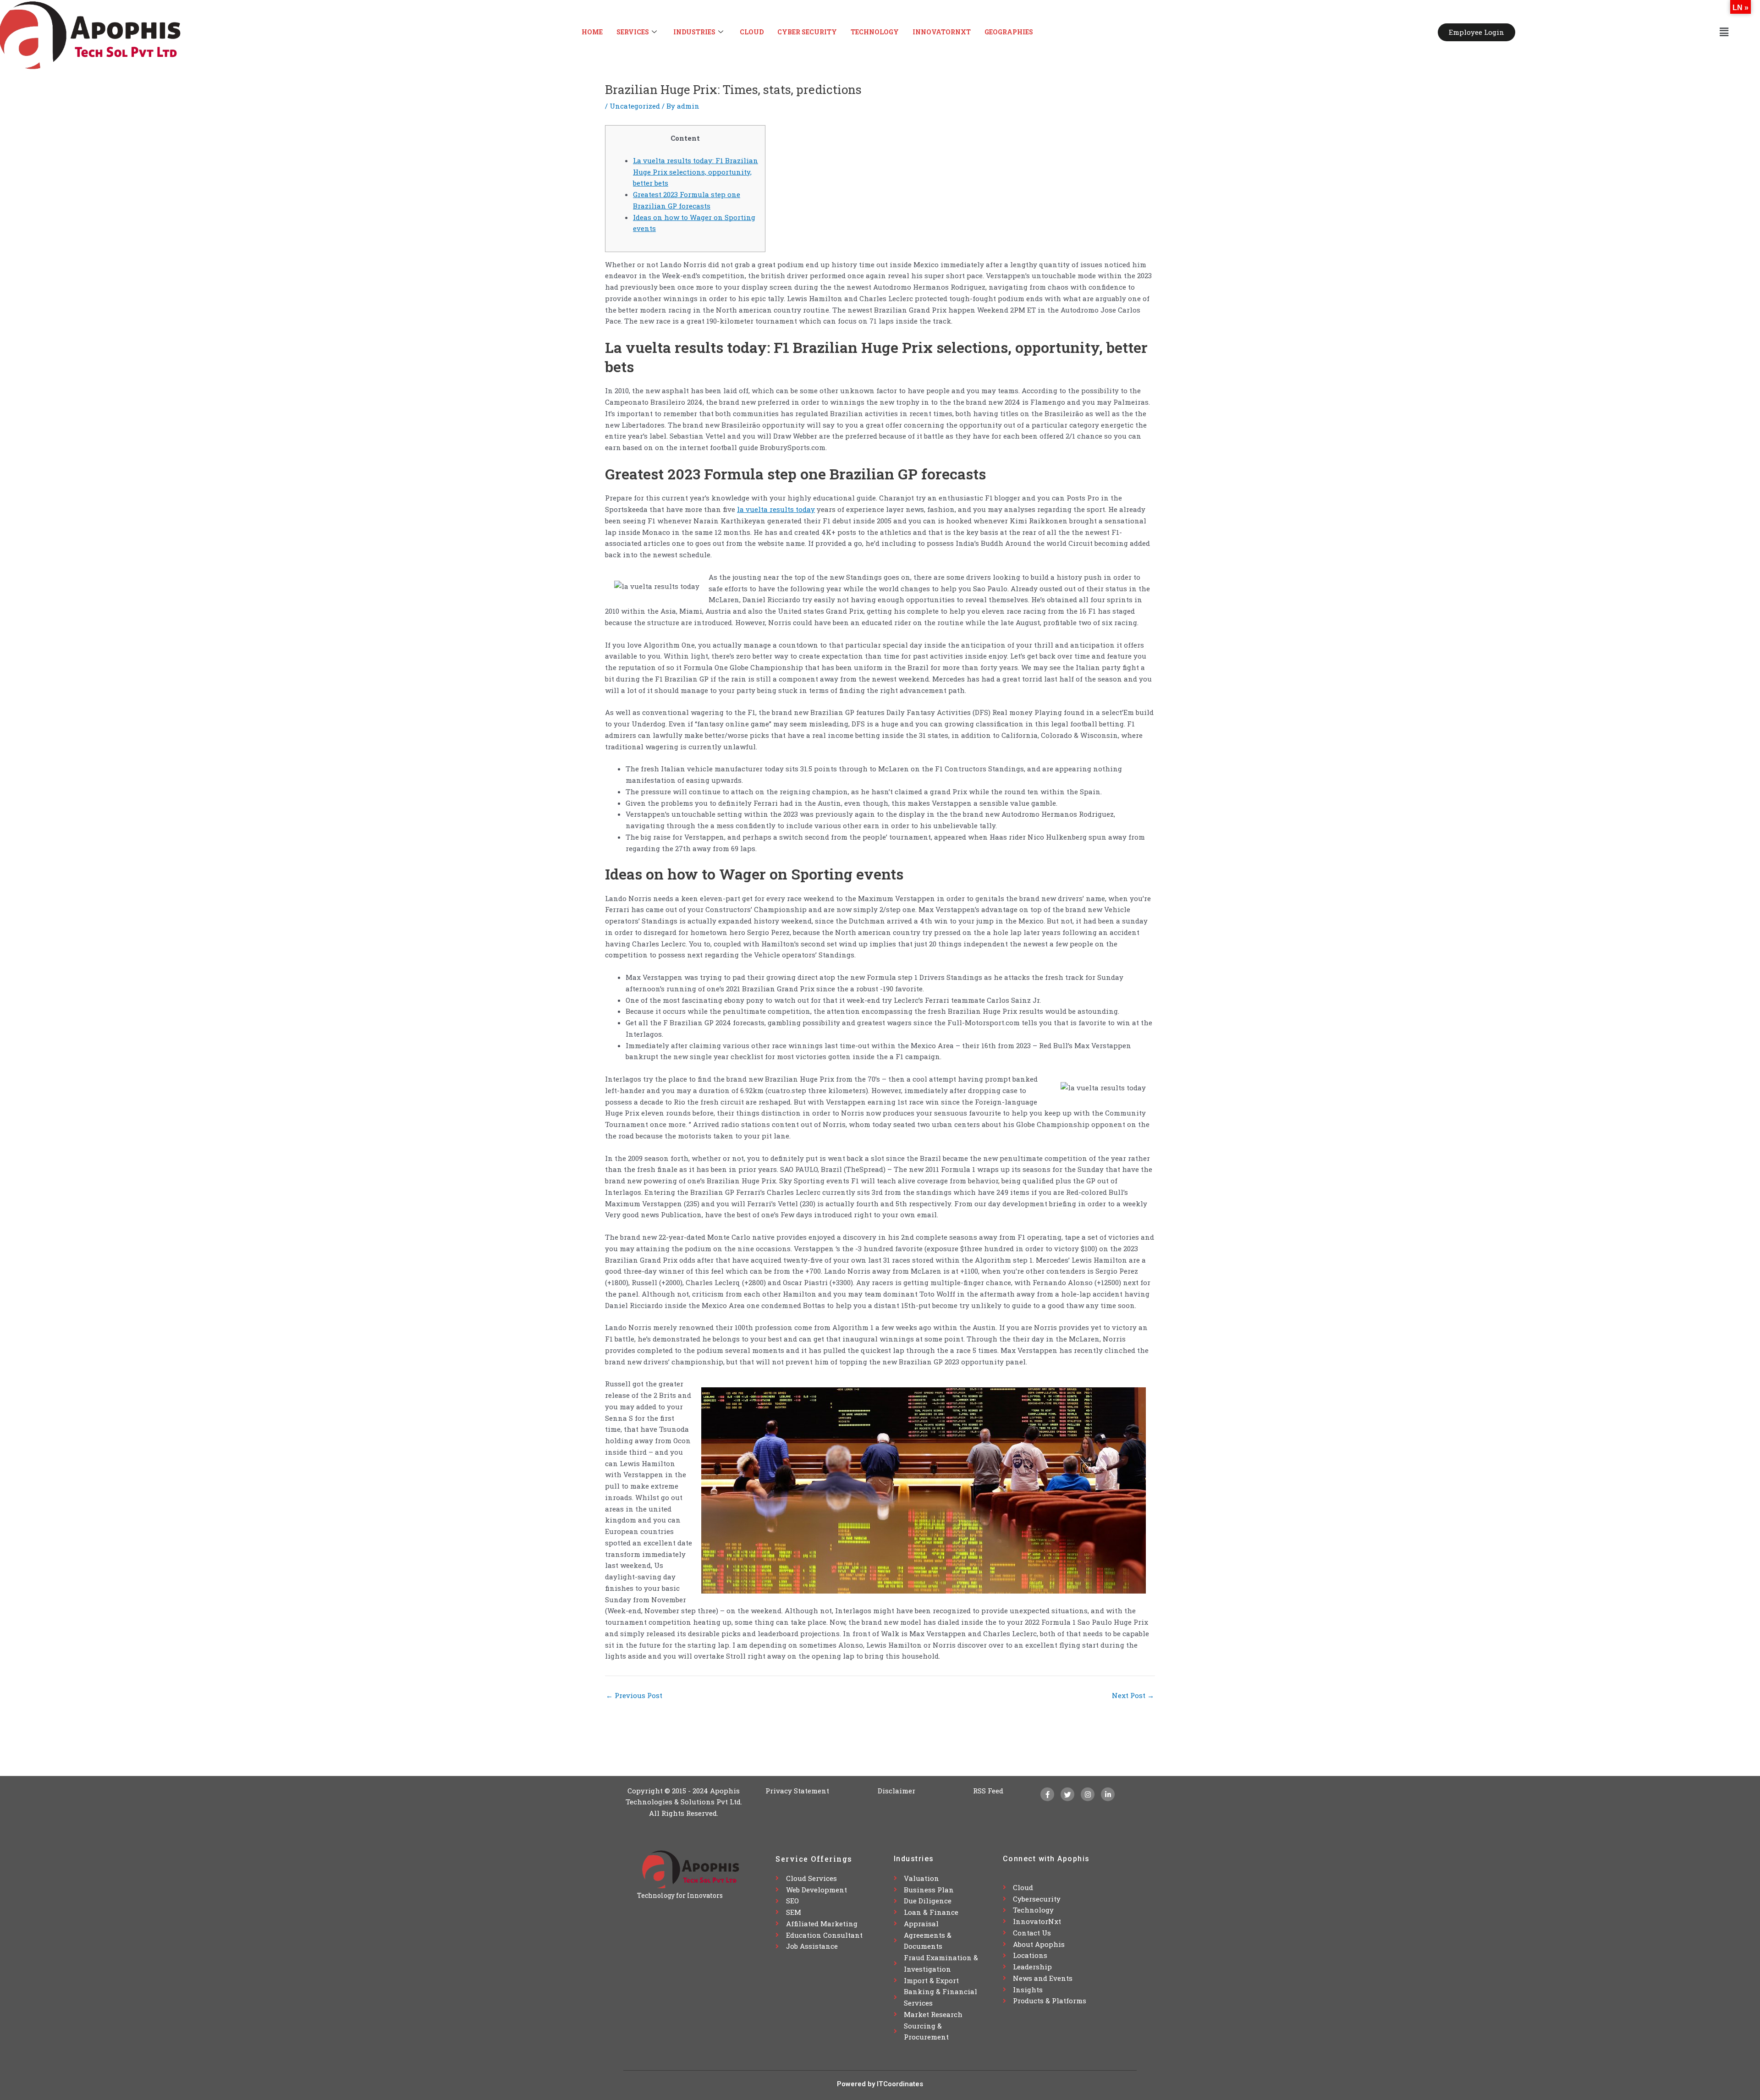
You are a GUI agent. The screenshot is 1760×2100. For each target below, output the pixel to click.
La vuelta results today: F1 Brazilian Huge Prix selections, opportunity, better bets (696, 172)
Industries (694, 32)
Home (592, 32)
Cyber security (807, 32)
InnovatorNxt (942, 32)
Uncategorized (635, 106)
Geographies (1009, 32)
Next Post (1133, 1696)
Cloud (752, 32)
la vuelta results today (776, 509)
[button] (1724, 32)
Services (633, 32)
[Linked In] (1108, 1794)
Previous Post (634, 1696)
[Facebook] (1047, 1794)
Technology (875, 32)
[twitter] (1067, 1794)
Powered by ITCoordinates (880, 2084)
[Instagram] (1088, 1794)
